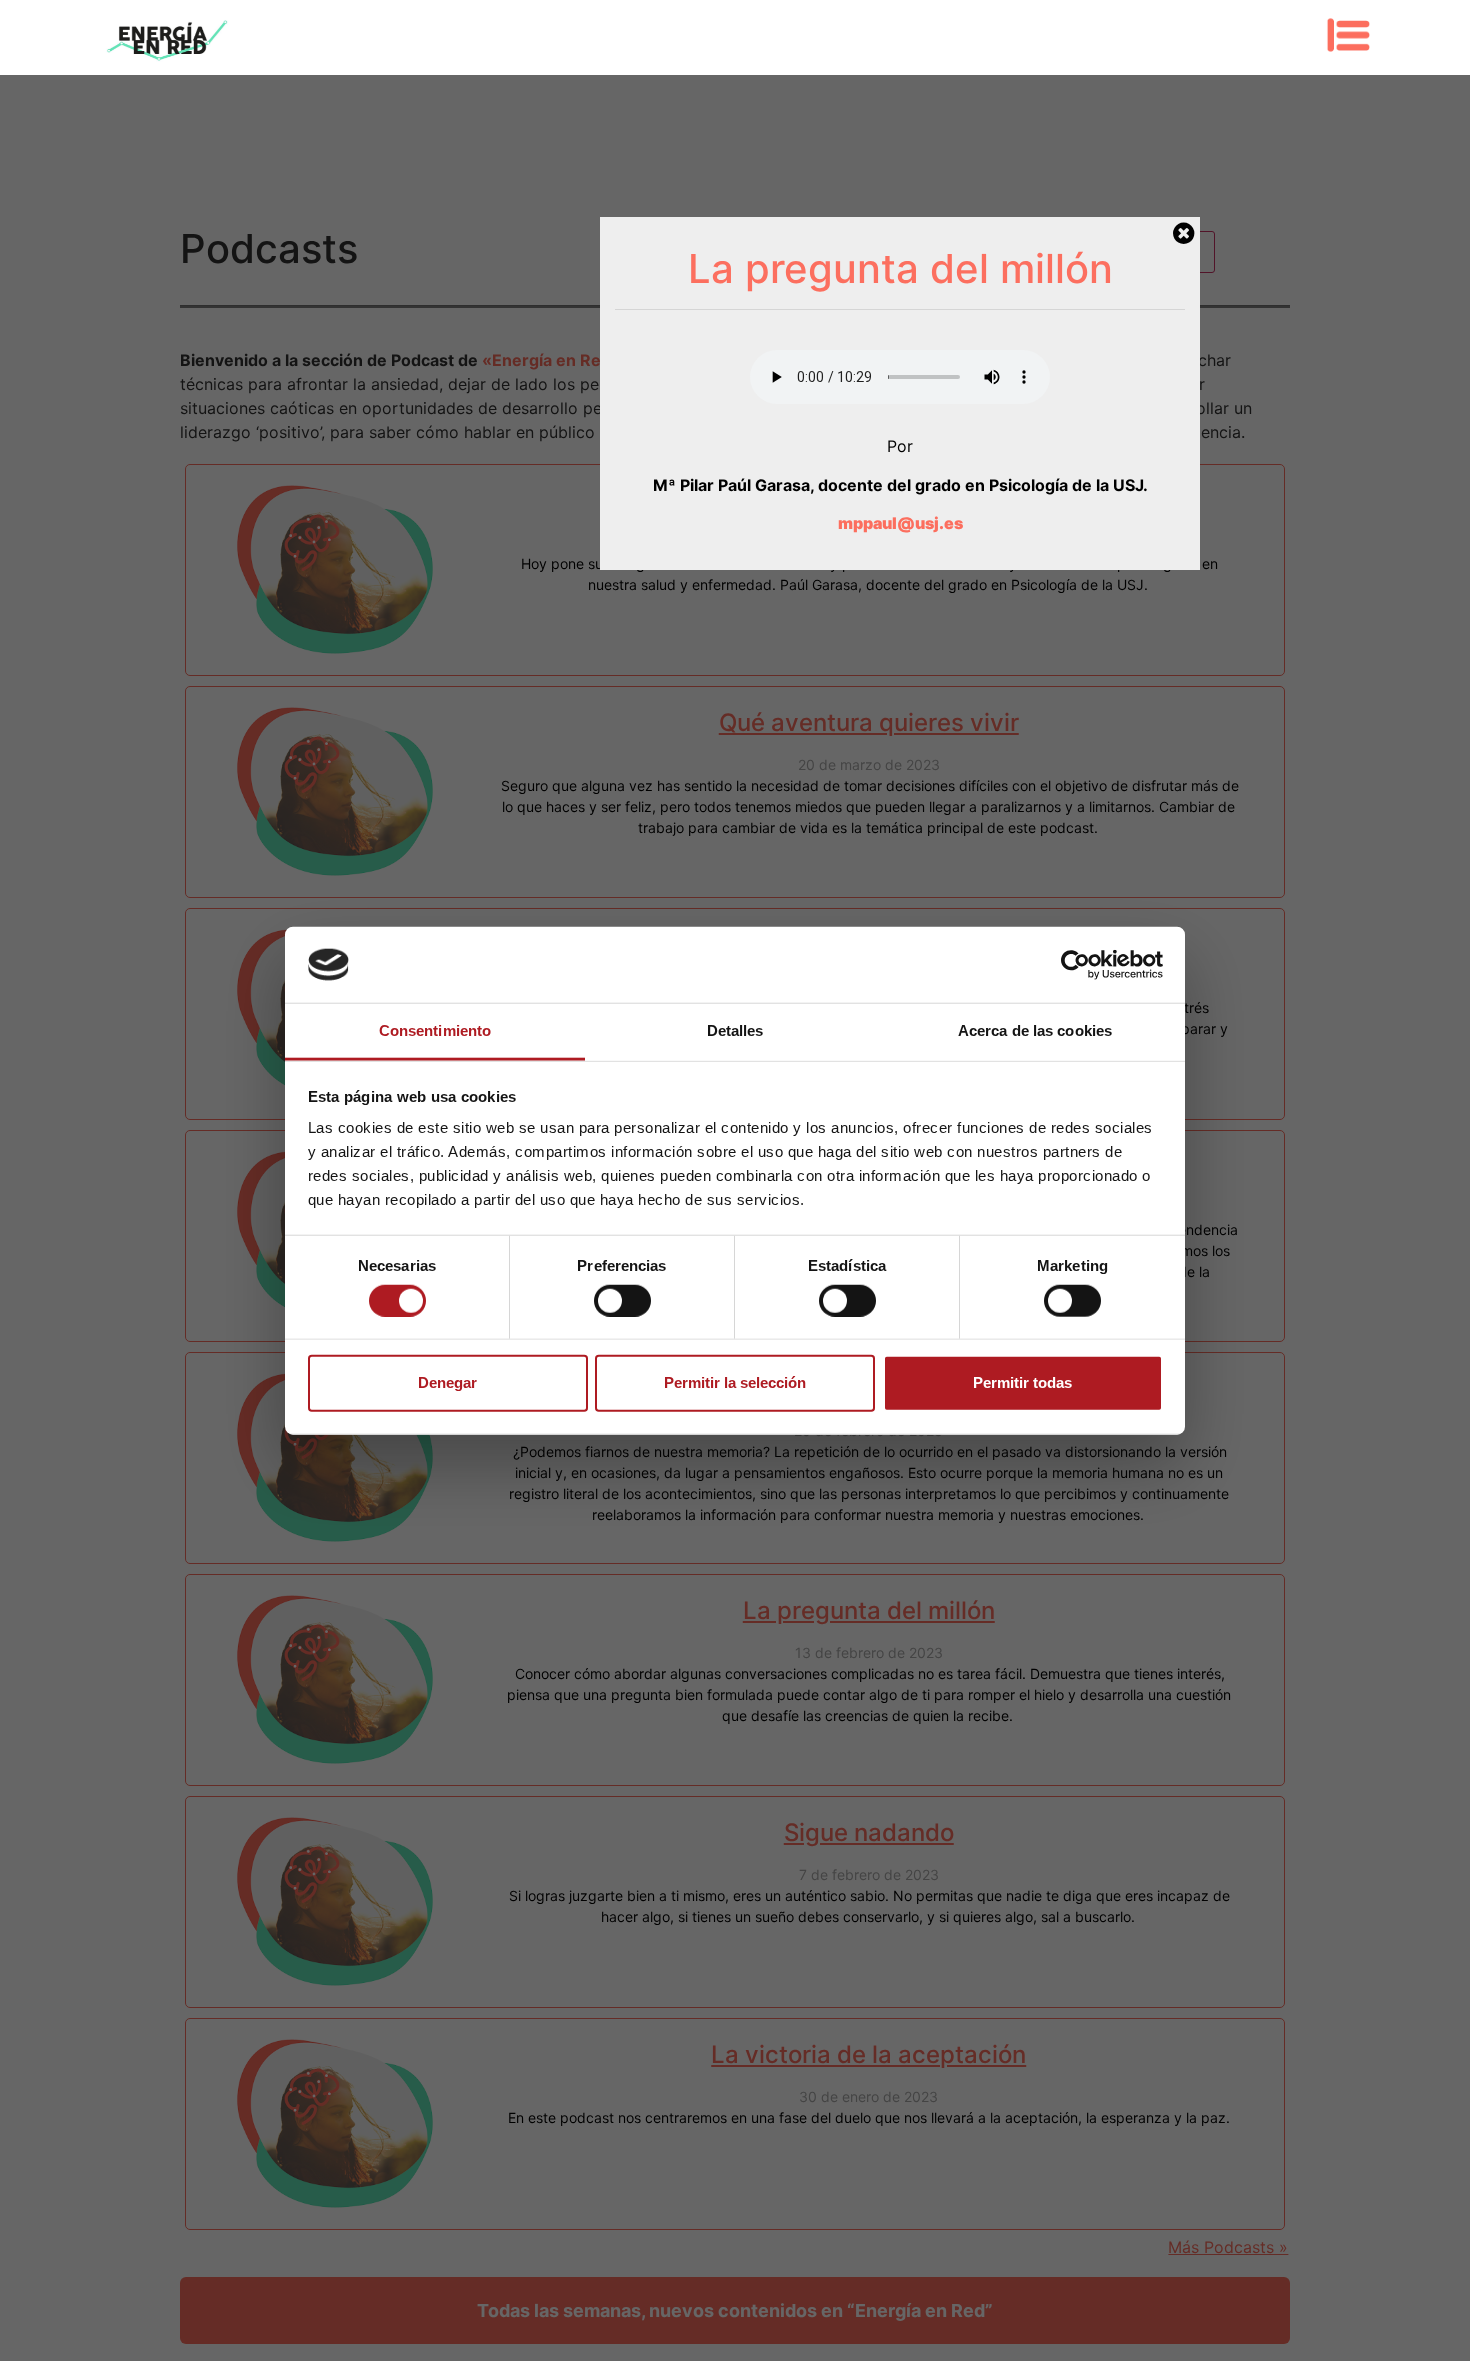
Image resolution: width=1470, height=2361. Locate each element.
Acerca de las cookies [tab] (1035, 1030)
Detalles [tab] (735, 1030)
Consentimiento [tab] (435, 1030)
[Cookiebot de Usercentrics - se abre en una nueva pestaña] (1075, 965)
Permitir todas (1022, 1382)
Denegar (447, 1382)
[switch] (622, 1300)
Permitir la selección (735, 1382)
